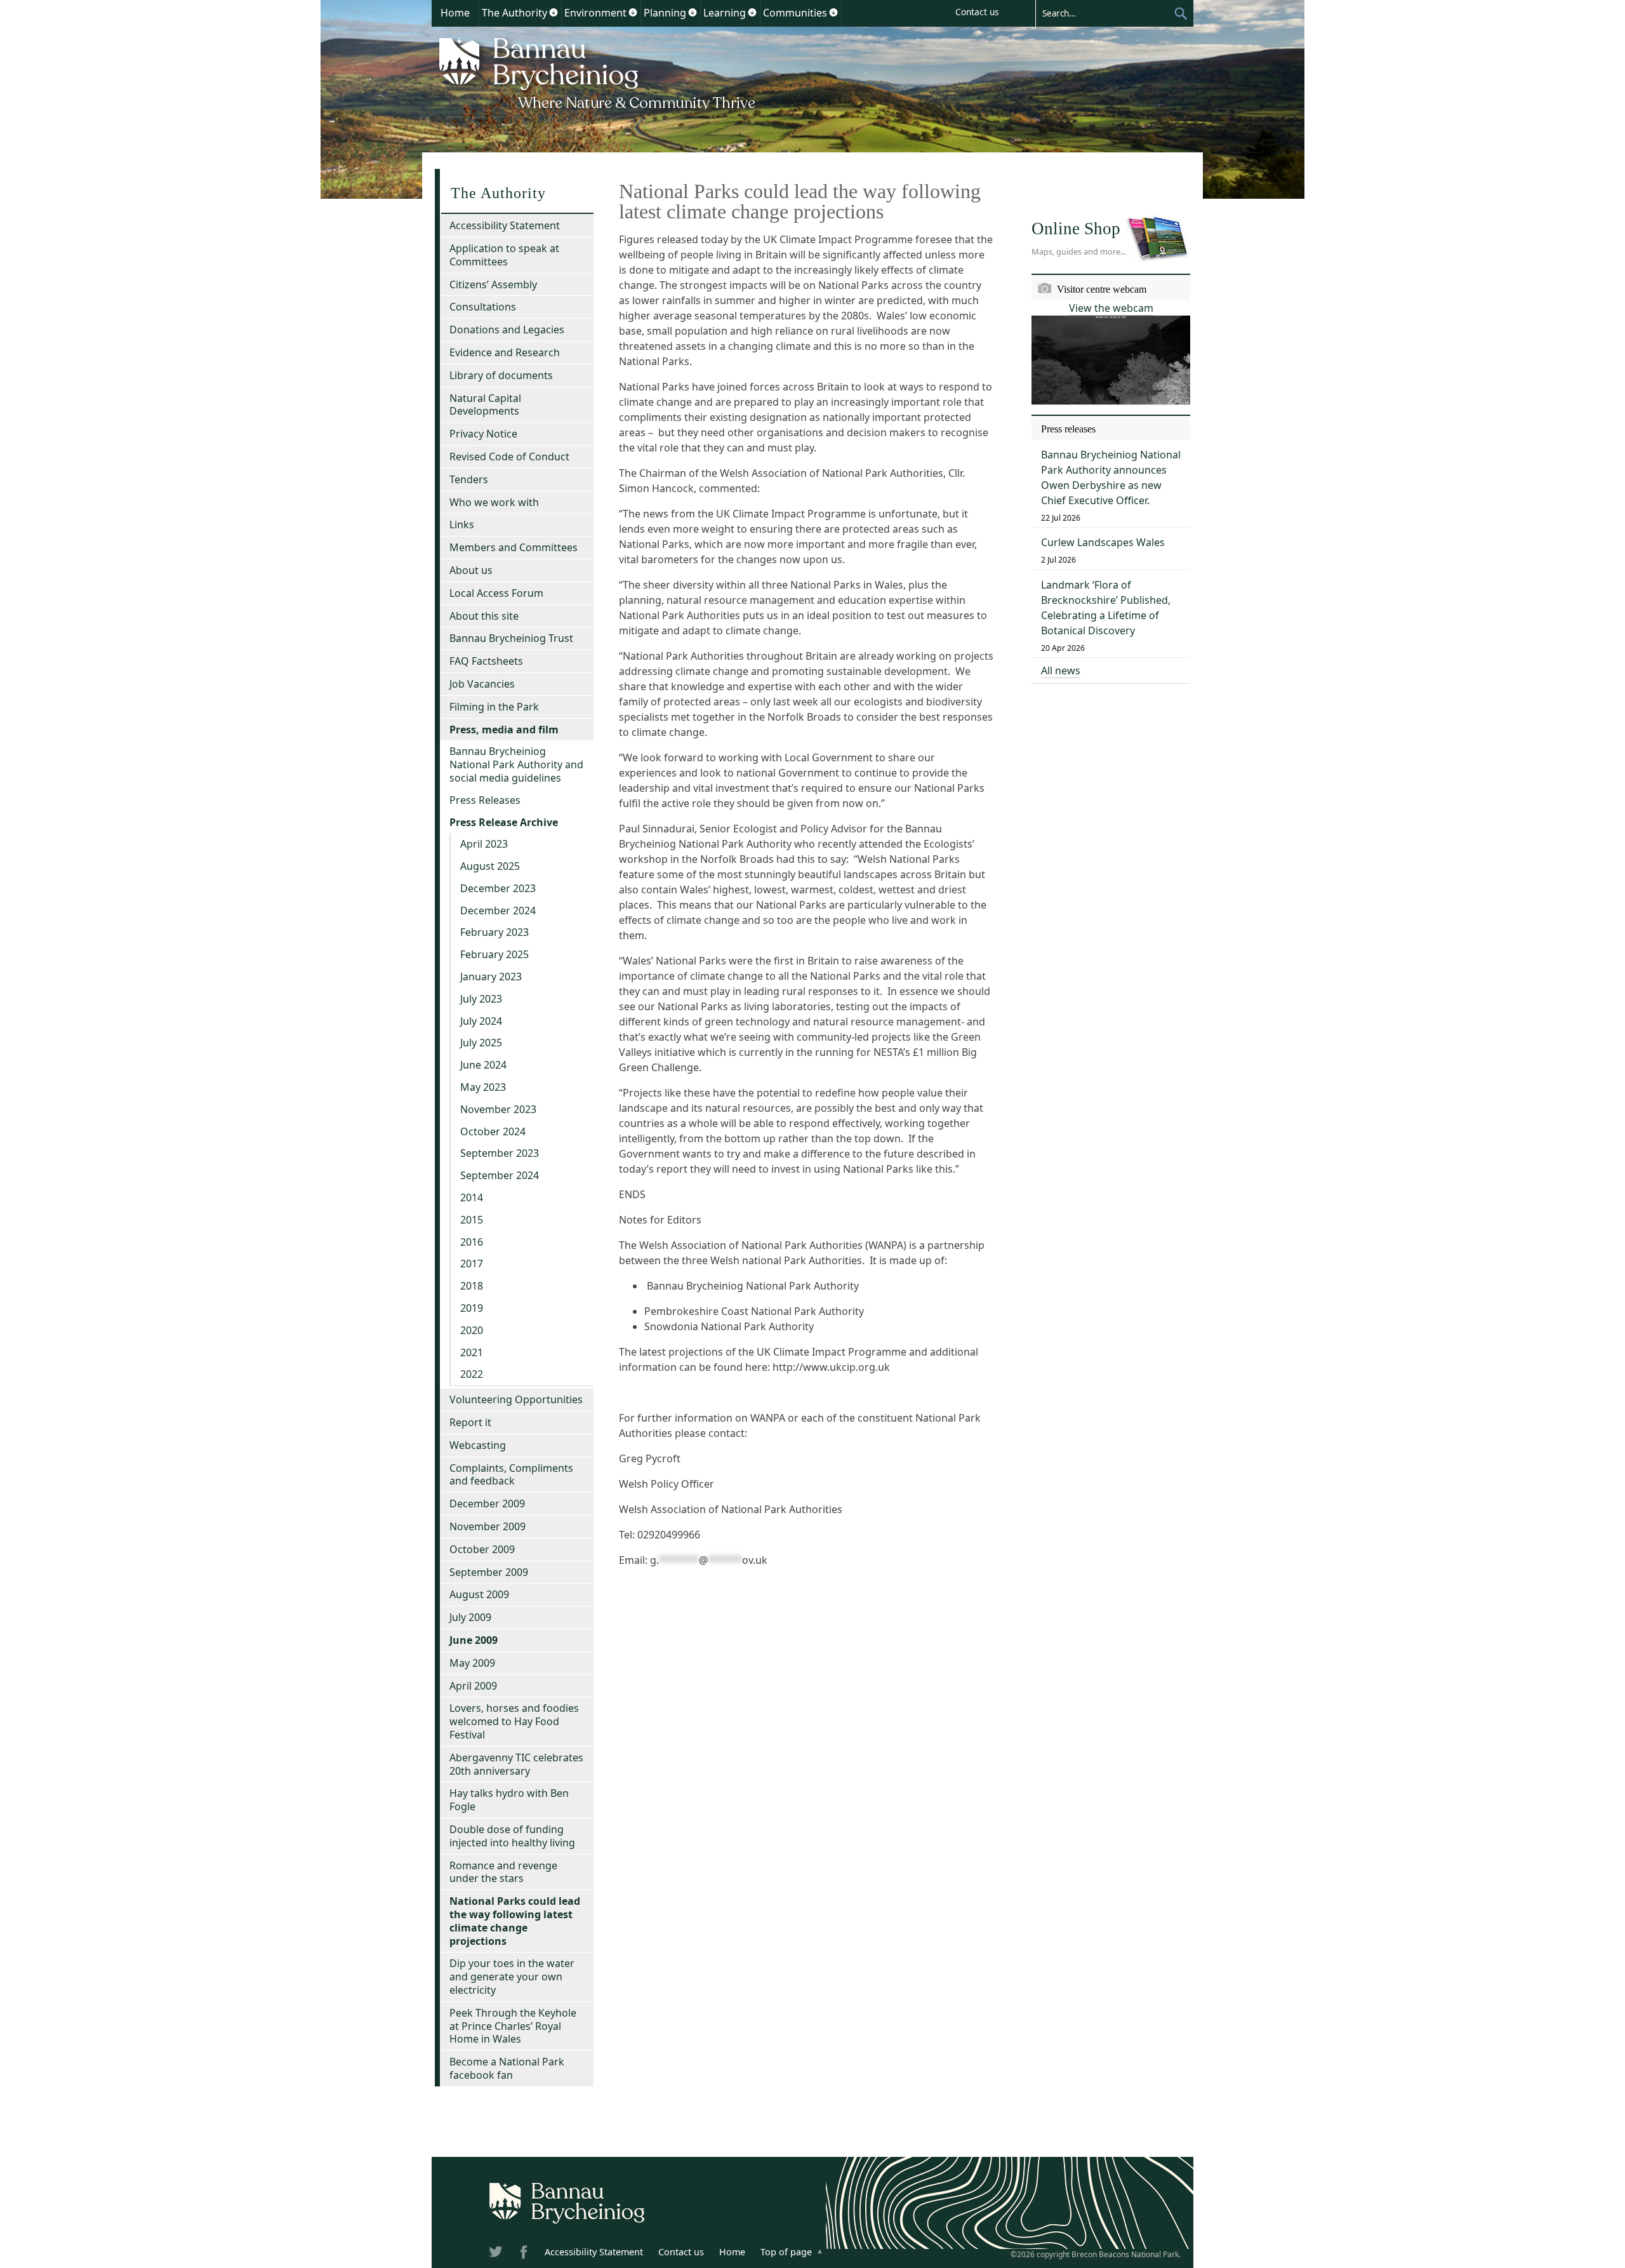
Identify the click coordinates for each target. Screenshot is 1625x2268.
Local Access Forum (496, 593)
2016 (472, 1242)
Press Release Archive (504, 822)
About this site (484, 616)
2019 (472, 1308)
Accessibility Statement (505, 225)
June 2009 (474, 1640)
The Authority (514, 13)
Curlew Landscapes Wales (1103, 542)
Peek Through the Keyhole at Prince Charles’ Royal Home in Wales (513, 2026)
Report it (470, 1422)
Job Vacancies (482, 684)
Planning (665, 13)
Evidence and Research (505, 352)
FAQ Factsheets (486, 661)
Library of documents (501, 375)
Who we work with (494, 502)
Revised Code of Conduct (509, 457)
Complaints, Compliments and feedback (511, 1475)
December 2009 (487, 1504)
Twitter (497, 2254)
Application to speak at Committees (504, 255)
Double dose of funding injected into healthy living (512, 1836)
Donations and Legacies (507, 330)
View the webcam (1111, 308)
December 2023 (498, 888)
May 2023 (483, 1087)
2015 (472, 1220)
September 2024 (500, 1175)
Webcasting (478, 1445)
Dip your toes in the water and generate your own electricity (512, 1977)
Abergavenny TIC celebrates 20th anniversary (516, 1764)
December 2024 (498, 911)
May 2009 (472, 1663)
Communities (795, 13)
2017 (472, 1264)
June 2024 (483, 1065)
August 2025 (490, 866)
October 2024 (493, 1131)
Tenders (469, 479)
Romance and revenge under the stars (503, 1872)
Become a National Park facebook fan (507, 2068)
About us (471, 570)
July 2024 (481, 1021)
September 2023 (500, 1153)
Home (455, 13)
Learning (725, 13)
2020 (472, 1330)
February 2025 (494, 954)
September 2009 (489, 1572)
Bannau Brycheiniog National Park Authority (598, 72)
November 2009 (487, 1526)
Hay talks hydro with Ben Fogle (509, 1800)
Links (462, 524)
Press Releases (485, 800)
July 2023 (481, 999)
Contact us (977, 12)
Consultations (483, 307)
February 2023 (494, 932)
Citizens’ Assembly (493, 284)
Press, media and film (504, 730)
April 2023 (484, 844)
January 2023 (491, 977)
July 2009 (470, 1617)
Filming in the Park (494, 707)
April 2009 (473, 1686)
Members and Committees (514, 547)
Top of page (786, 2252)
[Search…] (1104, 13)
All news (1061, 670)
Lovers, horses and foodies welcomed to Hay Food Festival (514, 1721)
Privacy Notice (483, 434)
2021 (472, 1352)
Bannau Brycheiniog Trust (511, 638)
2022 (472, 1374)
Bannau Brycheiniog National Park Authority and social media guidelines (516, 764)
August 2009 (479, 1594)
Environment (595, 13)
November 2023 (498, 1109)
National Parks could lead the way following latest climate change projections (515, 1921)
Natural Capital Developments (485, 405)
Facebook (525, 2254)
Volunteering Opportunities (516, 1399)
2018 (472, 1286)
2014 (472, 1197)
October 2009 (482, 1549)
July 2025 (481, 1043)
